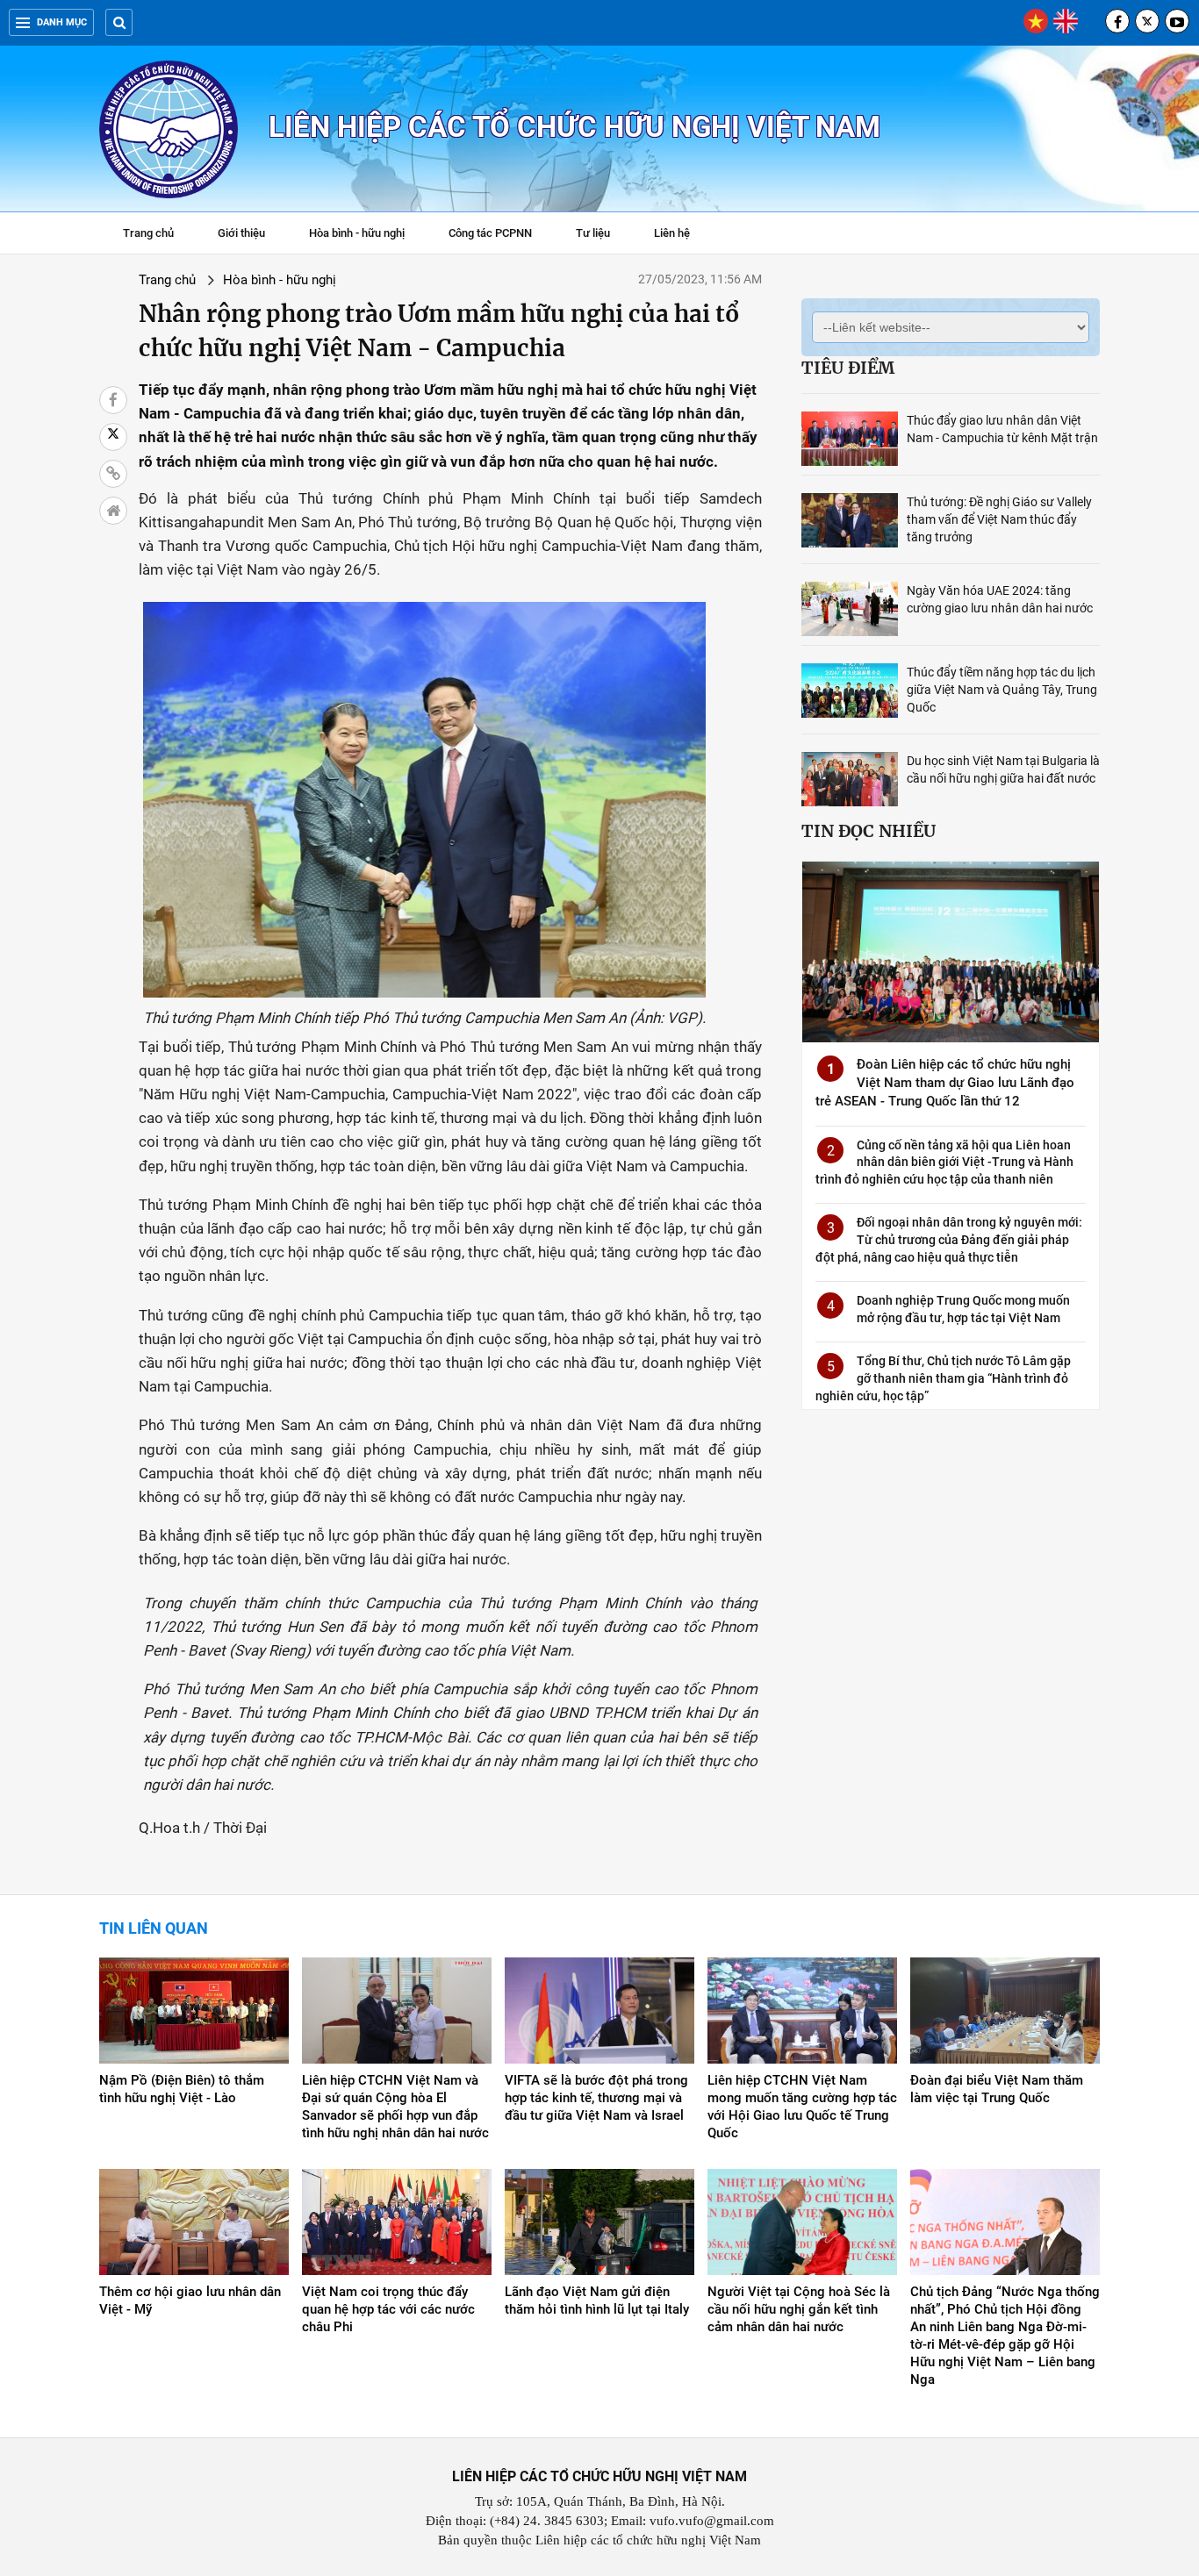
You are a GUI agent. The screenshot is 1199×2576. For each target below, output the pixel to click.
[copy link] (113, 474)
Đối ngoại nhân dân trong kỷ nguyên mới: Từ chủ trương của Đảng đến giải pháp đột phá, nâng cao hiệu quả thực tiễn (949, 1239)
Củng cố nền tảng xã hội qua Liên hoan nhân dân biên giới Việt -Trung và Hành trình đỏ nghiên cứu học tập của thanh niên (944, 1162)
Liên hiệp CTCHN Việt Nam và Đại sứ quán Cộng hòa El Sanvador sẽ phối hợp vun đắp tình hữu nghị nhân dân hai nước (395, 2107)
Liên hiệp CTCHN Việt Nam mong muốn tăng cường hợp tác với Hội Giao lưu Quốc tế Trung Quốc (802, 2107)
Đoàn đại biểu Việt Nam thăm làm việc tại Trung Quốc (997, 2089)
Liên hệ (672, 233)
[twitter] (1147, 21)
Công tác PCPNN (490, 233)
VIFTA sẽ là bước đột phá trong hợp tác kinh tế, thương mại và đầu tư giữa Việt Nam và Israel (596, 2098)
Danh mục (62, 22)
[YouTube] (1177, 21)
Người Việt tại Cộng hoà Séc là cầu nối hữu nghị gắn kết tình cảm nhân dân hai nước (799, 2309)
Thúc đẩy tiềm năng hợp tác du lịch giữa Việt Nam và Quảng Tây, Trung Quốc (1002, 690)
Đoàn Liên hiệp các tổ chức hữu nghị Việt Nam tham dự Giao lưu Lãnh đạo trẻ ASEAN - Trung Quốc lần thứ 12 (945, 1083)
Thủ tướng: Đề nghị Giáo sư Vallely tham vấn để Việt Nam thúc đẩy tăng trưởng (999, 519)
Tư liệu (602, 235)
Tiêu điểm (848, 368)
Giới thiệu (241, 233)
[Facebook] (1117, 21)
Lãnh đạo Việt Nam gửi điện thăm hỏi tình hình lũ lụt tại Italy (597, 2301)
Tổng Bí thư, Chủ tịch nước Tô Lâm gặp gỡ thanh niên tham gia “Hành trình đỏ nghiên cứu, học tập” (943, 1378)
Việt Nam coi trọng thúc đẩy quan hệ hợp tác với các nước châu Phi (388, 2309)
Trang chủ (148, 233)
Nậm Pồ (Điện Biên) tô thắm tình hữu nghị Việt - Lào (182, 2089)
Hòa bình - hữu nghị (357, 233)
